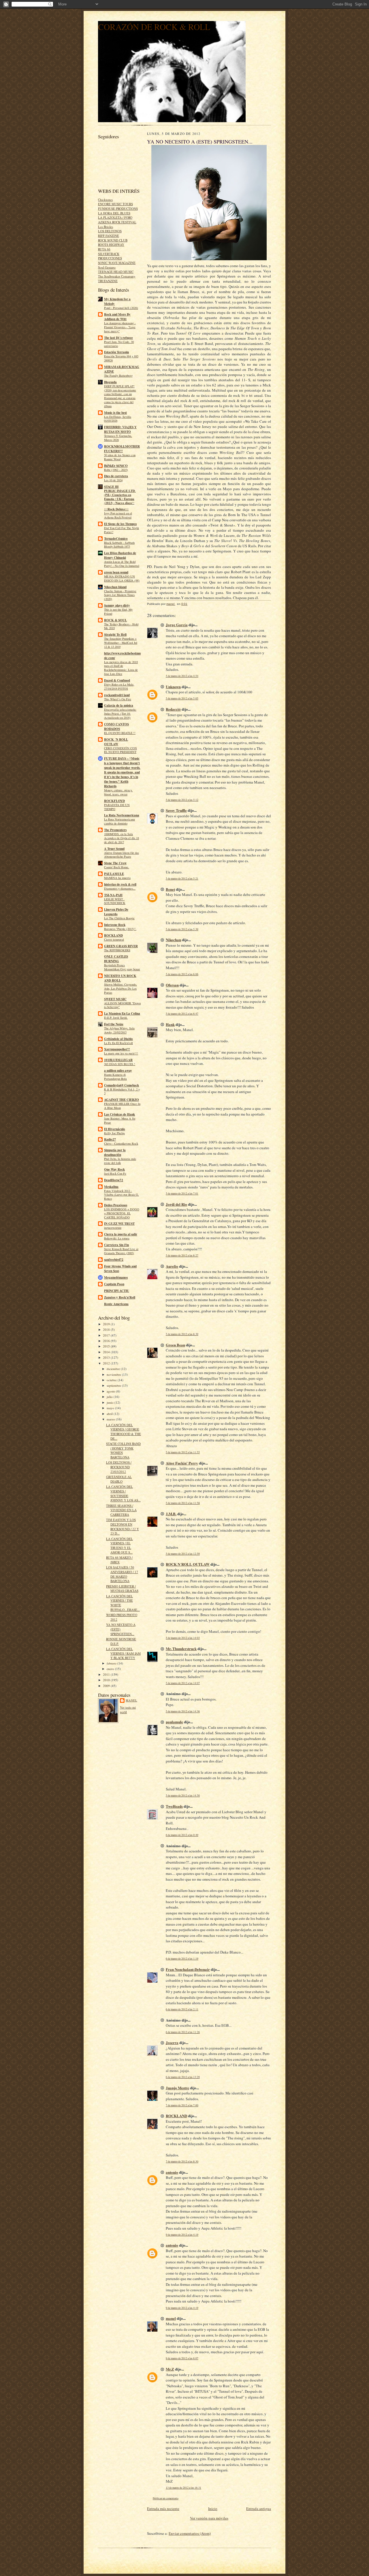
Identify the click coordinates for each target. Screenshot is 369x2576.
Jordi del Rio (176, 1204)
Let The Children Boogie (119, 918)
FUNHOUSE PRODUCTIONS (118, 208)
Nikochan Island (115, 587)
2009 (107, 1686)
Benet (170, 889)
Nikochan (173, 940)
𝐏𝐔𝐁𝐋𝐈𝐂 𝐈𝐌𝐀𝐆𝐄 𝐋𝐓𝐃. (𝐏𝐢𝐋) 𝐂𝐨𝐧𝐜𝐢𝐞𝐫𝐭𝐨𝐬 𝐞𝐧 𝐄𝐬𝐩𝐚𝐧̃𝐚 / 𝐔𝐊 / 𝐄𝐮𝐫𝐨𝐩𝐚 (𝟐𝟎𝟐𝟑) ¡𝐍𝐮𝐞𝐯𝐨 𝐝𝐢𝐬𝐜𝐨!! (120, 497)
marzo (111, 1419)
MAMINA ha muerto (117, 878)
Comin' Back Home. (117, 867)
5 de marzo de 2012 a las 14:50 (183, 1795)
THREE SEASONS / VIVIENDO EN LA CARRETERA (121, 1510)
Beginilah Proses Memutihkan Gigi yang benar (122, 967)
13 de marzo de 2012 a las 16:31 (183, 2488)
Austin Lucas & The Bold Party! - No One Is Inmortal (122, 564)
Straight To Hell (115, 635)
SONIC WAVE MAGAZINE (117, 263)
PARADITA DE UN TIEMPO (117, 807)
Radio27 (110, 1139)
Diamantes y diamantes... (120, 888)
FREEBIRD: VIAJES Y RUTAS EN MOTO (120, 429)
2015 (107, 1346)
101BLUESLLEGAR (118, 1060)
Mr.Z (170, 2369)
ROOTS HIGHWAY (111, 245)
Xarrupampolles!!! (117, 1049)
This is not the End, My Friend (118, 612)
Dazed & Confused (117, 680)
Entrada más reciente (163, 2509)
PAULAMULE (114, 874)
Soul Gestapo (107, 267)
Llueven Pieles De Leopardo (116, 912)
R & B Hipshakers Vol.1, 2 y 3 (122, 1091)
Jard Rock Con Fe (115, 1173)
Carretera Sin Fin (116, 1245)
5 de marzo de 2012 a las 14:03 (183, 1638)
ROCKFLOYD (114, 801)
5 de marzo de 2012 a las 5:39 (182, 929)
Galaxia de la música (119, 705)
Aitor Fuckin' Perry (182, 1463)
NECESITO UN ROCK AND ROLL (120, 978)
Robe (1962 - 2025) (116, 470)
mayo (111, 1408)
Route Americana (116, 1304)
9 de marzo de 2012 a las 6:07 (182, 2358)
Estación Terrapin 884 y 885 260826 (121, 358)
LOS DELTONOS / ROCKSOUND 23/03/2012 (119, 1467)
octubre (112, 1380)
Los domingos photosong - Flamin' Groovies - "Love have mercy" (120, 327)
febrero (112, 1663)
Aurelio (172, 1266)
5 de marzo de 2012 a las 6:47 (182, 1014)
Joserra (172, 2042)
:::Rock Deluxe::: (116, 509)
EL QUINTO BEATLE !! (120, 733)
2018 (107, 1329)
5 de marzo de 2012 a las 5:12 (182, 800)
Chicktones (105, 200)
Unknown (173, 687)
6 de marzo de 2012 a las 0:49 (182, 1835)
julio (110, 1397)
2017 (107, 1335)
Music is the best (115, 413)
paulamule (174, 1722)
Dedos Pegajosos (116, 1205)
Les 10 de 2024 (113, 480)
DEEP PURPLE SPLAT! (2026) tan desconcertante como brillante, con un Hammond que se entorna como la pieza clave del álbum (120, 396)
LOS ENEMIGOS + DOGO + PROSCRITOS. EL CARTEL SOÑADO (122, 1213)
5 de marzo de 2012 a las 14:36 (183, 1711)
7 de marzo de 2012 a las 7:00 (182, 2105)
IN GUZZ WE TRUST (119, 1224)
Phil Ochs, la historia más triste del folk (120, 1161)
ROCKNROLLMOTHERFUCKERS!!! (122, 449)
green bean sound (116, 572)
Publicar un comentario (166, 2498)
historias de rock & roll (120, 884)
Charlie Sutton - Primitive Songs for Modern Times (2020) (120, 595)
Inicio (213, 2509)
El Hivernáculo (115, 1129)
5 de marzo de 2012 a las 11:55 (183, 1452)
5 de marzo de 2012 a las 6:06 (182, 974)
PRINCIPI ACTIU (117, 1291)
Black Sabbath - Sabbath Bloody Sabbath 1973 (119, 545)
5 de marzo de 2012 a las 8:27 (182, 1255)
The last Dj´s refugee (118, 338)
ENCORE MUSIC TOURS (115, 204)
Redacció (173, 709)
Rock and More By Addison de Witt (117, 317)
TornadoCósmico (116, 539)
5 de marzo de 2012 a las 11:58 (183, 1503)
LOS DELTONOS (110, 231)
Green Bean (175, 1345)
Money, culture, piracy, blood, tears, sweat (118, 792)
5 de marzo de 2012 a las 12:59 (183, 1554)
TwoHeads (174, 1806)
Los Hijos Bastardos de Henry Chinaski (120, 555)
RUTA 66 (104, 249)
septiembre (114, 1385)
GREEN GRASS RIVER (121, 946)
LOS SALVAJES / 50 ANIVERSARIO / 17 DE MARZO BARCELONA (122, 1574)
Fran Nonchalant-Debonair (188, 1969)
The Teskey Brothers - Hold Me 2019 (121, 626)
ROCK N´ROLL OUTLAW (188, 1564)
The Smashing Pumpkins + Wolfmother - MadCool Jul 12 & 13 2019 (121, 643)
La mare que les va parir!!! (121, 1053)
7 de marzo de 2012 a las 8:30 (182, 2161)
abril (110, 1414)
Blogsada (110, 382)
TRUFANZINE (108, 281)
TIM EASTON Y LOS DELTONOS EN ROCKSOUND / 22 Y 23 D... (123, 1526)
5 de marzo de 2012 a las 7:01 (182, 1193)
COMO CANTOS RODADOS (116, 726)
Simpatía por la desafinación (115, 1152)
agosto (111, 1391)
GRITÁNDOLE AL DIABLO (119, 1479)
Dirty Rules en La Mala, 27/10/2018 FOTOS (119, 686)
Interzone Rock (115, 925)
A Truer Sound (114, 849)
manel (131, 1700)
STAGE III (111, 487)
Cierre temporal (114, 939)
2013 (107, 1357)
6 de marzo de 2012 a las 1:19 (182, 1959)
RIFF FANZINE (109, 236)
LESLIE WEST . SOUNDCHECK (115, 901)
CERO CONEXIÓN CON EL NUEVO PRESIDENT (121, 750)
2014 (107, 1352)
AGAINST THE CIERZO (122, 1100)
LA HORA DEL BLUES (114, 213)
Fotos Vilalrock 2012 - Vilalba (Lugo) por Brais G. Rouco (122, 1195)
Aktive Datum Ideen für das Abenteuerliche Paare (122, 855)
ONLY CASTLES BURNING (116, 959)
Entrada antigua (259, 2509)
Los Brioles (106, 227)
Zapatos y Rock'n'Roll (120, 1297)
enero (111, 1669)
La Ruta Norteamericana (122, 815)
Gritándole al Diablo (118, 1039)
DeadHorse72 (114, 1180)
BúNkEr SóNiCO (116, 466)
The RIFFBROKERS (117, 950)
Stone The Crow (115, 863)
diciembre (114, 1369)
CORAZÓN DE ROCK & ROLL (154, 27)
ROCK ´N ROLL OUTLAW (116, 742)
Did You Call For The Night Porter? (122, 530)
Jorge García (177, 625)
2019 (107, 1324)
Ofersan (172, 985)
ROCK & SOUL (115, 620)
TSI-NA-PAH (113, 895)
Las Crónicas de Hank (119, 1114)
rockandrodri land (117, 695)
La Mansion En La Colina (122, 1014)
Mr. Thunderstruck (181, 1649)
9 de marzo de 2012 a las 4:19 (182, 2235)
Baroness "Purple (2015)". (120, 929)
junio (111, 1402)
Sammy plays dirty (117, 605)
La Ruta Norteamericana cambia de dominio (119, 821)
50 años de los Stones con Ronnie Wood (120, 457)
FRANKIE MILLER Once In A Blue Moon (122, 1106)
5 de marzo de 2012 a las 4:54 (182, 676)
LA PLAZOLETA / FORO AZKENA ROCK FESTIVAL (117, 220)
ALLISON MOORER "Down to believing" (122, 1005)
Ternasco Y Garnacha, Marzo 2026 (118, 438)
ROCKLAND (113, 935)
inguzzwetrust (113, 1228)
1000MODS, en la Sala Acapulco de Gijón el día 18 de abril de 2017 (122, 838)
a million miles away (118, 1071)
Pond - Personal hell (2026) (121, 308)
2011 (107, 1674)
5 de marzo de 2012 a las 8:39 (182, 1334)
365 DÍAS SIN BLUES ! (120, 1064)
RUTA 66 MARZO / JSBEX (119, 1560)
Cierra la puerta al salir (121, 1234)
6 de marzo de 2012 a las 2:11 (182, 2009)
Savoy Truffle (176, 810)
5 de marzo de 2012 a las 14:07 (183, 1683)
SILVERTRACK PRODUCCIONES (110, 256)
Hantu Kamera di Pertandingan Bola (115, 1077)
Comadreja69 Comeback (122, 1085)
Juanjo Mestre (177, 2088)
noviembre (114, 1374)
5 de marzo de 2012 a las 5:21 (182, 879)
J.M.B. (171, 1514)
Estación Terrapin (116, 352)
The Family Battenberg (118, 375)
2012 (107, 1363)
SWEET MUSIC (115, 999)
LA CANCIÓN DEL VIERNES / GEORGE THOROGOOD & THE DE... (124, 1432)
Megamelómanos (116, 1277)
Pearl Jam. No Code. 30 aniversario (119, 344)
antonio (172, 2172)
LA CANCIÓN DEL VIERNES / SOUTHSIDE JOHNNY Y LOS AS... (123, 1493)
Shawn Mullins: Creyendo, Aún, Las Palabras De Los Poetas (121, 988)
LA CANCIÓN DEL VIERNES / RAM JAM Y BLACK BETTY (123, 1653)
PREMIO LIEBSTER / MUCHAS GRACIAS (122, 1589)
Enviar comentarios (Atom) (190, 2533)
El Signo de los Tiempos (120, 524)
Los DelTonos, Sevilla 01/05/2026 (118, 419)
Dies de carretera (116, 476)
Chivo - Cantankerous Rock (121, 1143)
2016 (107, 1341)
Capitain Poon (114, 1284)
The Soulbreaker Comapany (117, 276)
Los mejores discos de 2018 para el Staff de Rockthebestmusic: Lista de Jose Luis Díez (121, 668)
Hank (170, 1024)
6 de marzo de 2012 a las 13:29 (183, 2077)
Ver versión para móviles (209, 2518)
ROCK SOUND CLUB (113, 240)
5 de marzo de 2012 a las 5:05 (182, 698)
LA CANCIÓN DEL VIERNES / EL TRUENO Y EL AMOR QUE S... (119, 1545)
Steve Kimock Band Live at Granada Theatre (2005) (121, 1251)
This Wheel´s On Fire (118, 699)
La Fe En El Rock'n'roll (118, 1043)
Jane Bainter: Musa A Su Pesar (120, 1120)
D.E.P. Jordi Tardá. (116, 1018)
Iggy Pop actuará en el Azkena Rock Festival (118, 515)
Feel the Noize (114, 1024)
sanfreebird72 (114, 1260)
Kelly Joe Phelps (114, 1133)
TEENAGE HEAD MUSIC (116, 272)
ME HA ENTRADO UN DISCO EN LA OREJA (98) (122, 578)
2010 (107, 1680)
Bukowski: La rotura (117, 1238)
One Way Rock (114, 1169)
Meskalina (111, 1187)
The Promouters (115, 830)
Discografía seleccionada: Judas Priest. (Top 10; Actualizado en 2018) (120, 714)
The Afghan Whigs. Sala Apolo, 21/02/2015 (119, 1030)
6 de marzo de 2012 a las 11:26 (183, 2032)
